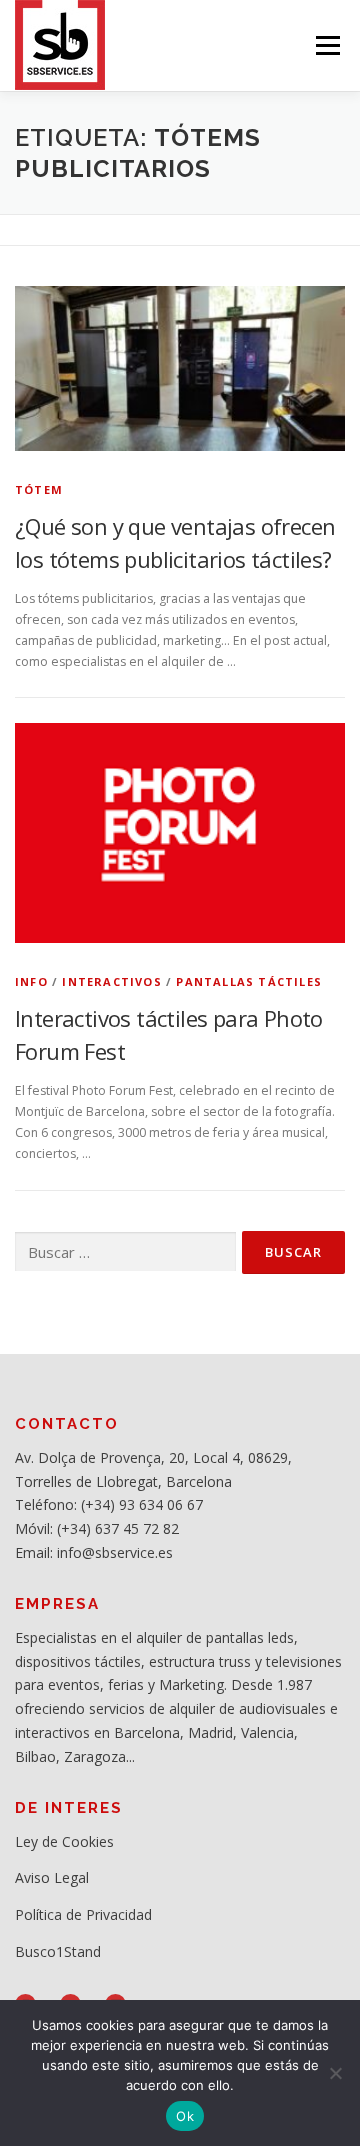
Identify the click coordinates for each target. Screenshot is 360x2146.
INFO (31, 981)
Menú (326, 45)
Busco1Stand (58, 1951)
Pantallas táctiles (249, 981)
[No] (335, 2073)
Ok (185, 2116)
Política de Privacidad (83, 1914)
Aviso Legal (52, 1877)
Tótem (39, 489)
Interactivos (111, 981)
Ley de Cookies (64, 1841)
